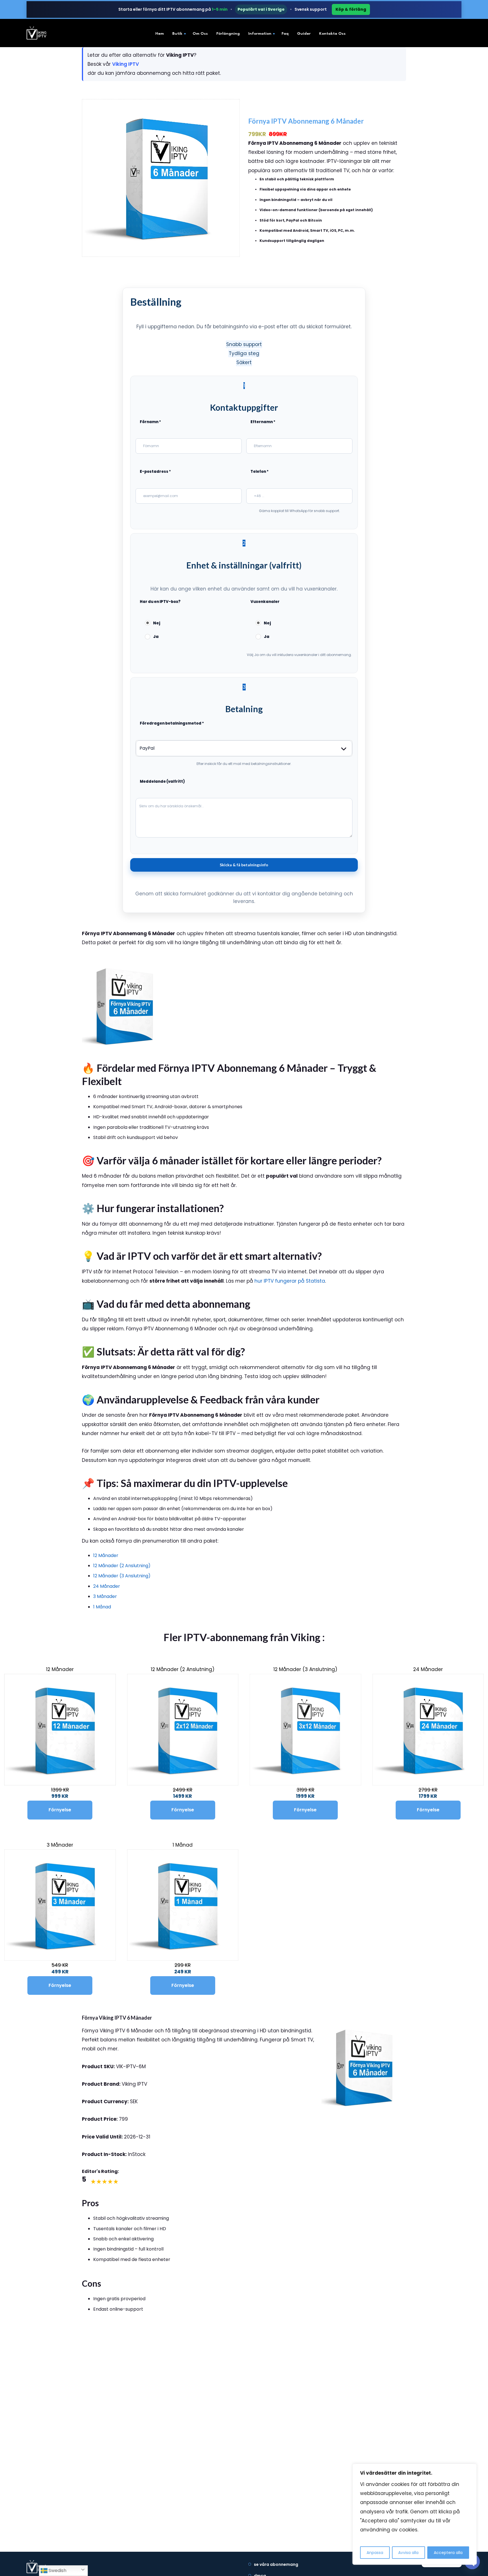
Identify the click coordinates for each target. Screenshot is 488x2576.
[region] (415, 2514)
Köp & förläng (351, 9)
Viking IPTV (126, 64)
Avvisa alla (408, 2553)
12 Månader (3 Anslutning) (122, 1576)
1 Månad (102, 1607)
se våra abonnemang (276, 2564)
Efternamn (263, 422)
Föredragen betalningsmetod (172, 723)
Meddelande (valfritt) (162, 781)
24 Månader (107, 1586)
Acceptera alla (448, 2553)
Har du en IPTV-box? (160, 602)
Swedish (57, 2570)
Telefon (260, 472)
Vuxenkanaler (265, 602)
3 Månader (105, 1596)
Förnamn (150, 422)
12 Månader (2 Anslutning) (122, 1566)
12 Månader (106, 1555)
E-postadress (155, 472)
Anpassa (375, 2553)
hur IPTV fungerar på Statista (290, 1281)
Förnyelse (60, 1810)
